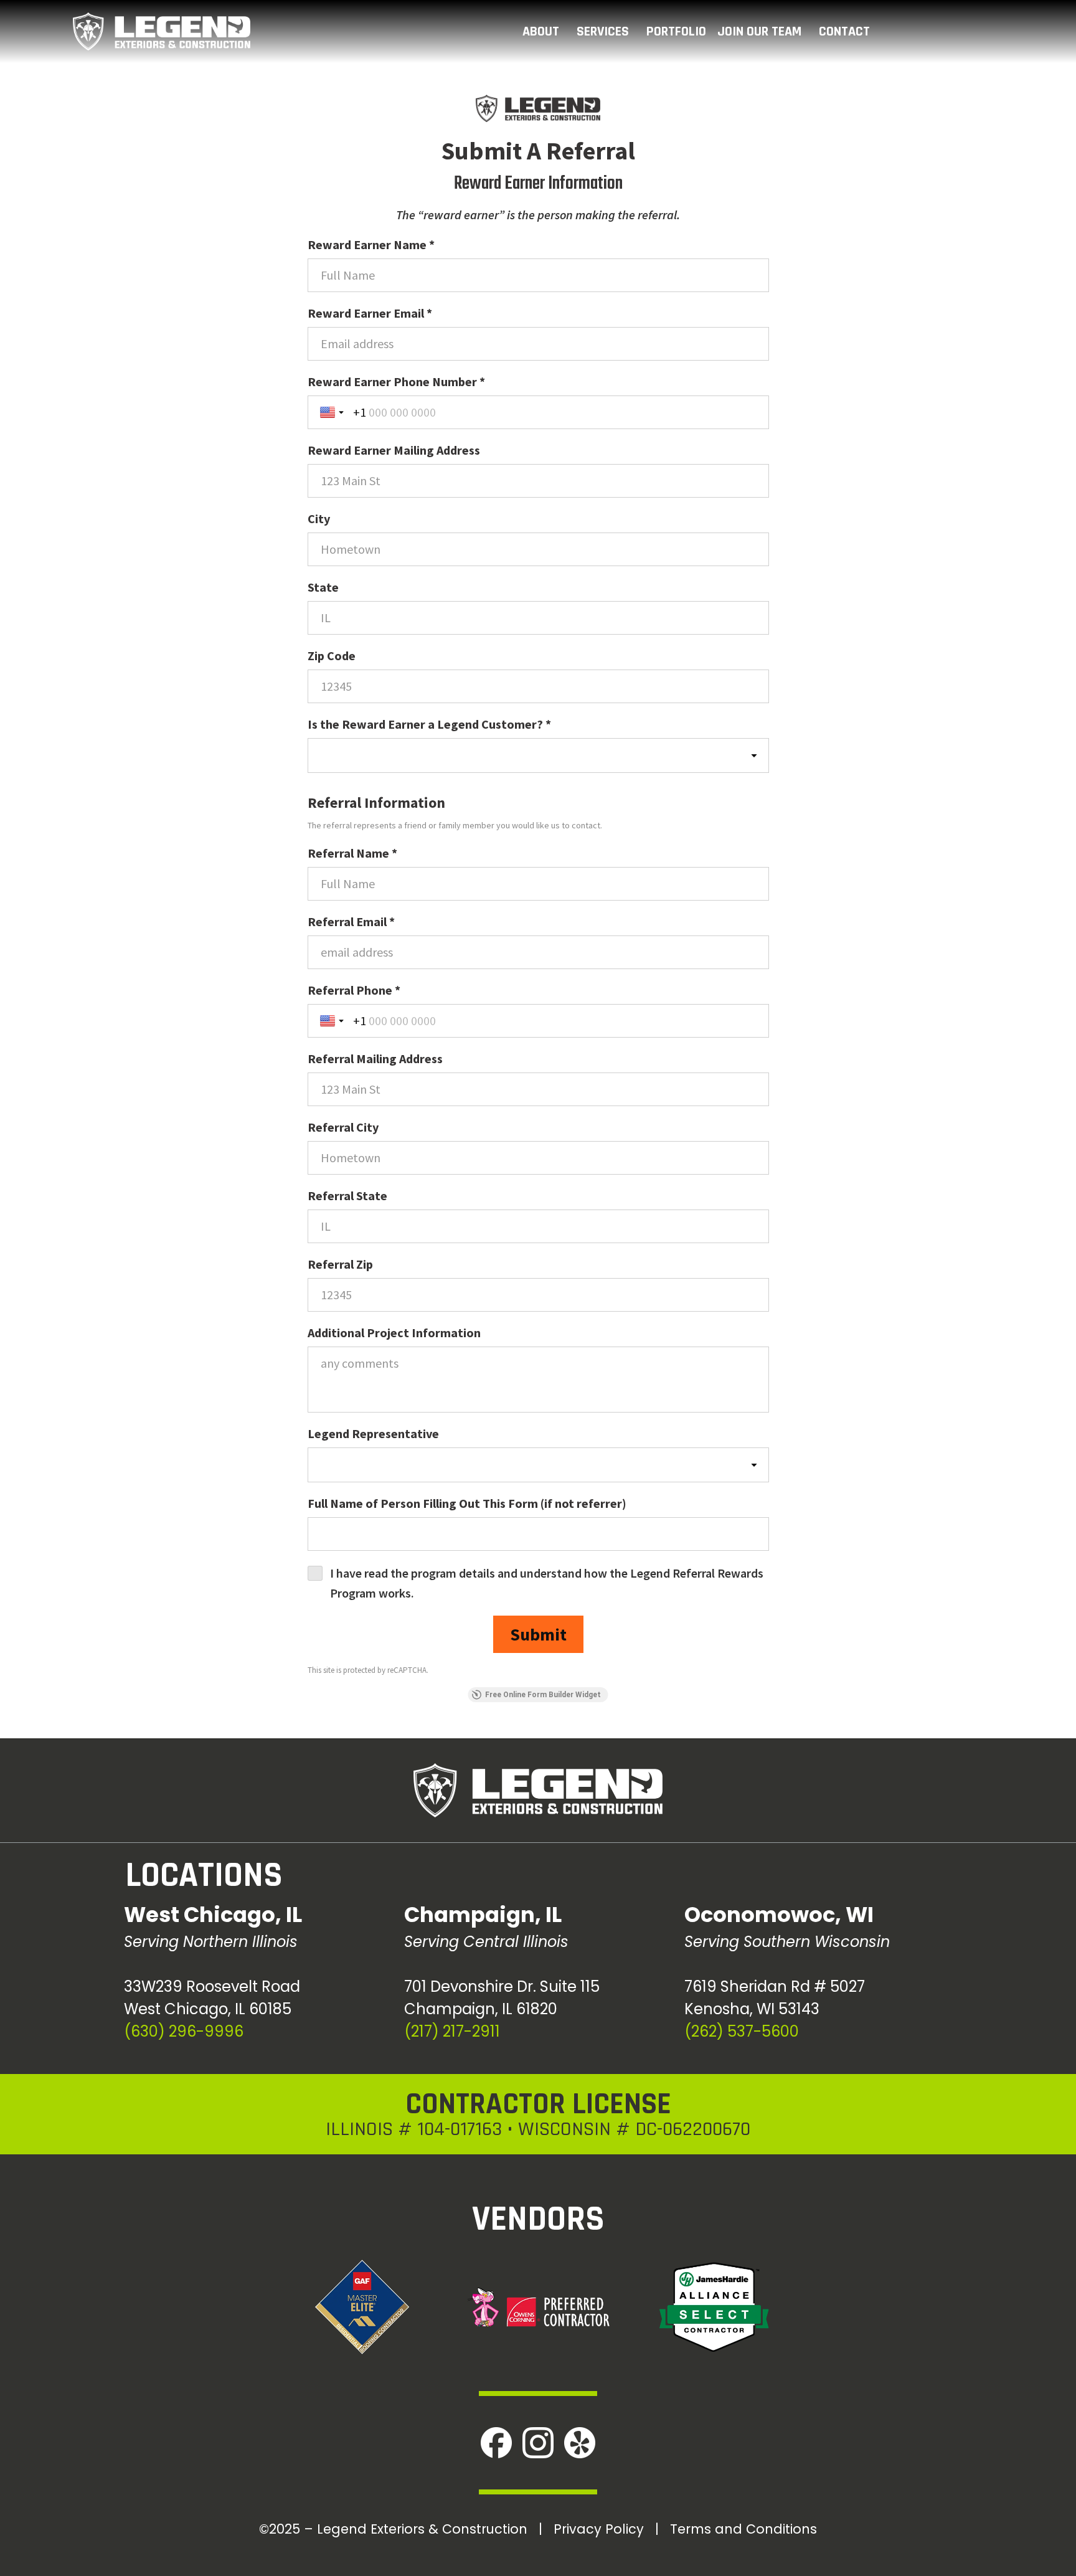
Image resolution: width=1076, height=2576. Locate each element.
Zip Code (332, 656)
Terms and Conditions (743, 2529)
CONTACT (844, 32)
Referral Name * (352, 853)
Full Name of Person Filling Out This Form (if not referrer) (467, 1503)
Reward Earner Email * (370, 313)
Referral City (343, 1127)
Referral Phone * (354, 990)
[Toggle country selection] (333, 412)
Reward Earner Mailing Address (394, 450)
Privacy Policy (599, 2529)
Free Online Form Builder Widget (543, 1695)
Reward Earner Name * (371, 244)
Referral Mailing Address (375, 1058)
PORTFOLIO (676, 32)
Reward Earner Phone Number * (396, 381)
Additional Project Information (394, 1333)
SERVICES (603, 32)
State (323, 587)
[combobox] (538, 755)
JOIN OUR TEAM (759, 32)
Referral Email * (351, 921)
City (319, 519)
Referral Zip (340, 1264)
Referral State (347, 1196)
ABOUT (541, 32)
